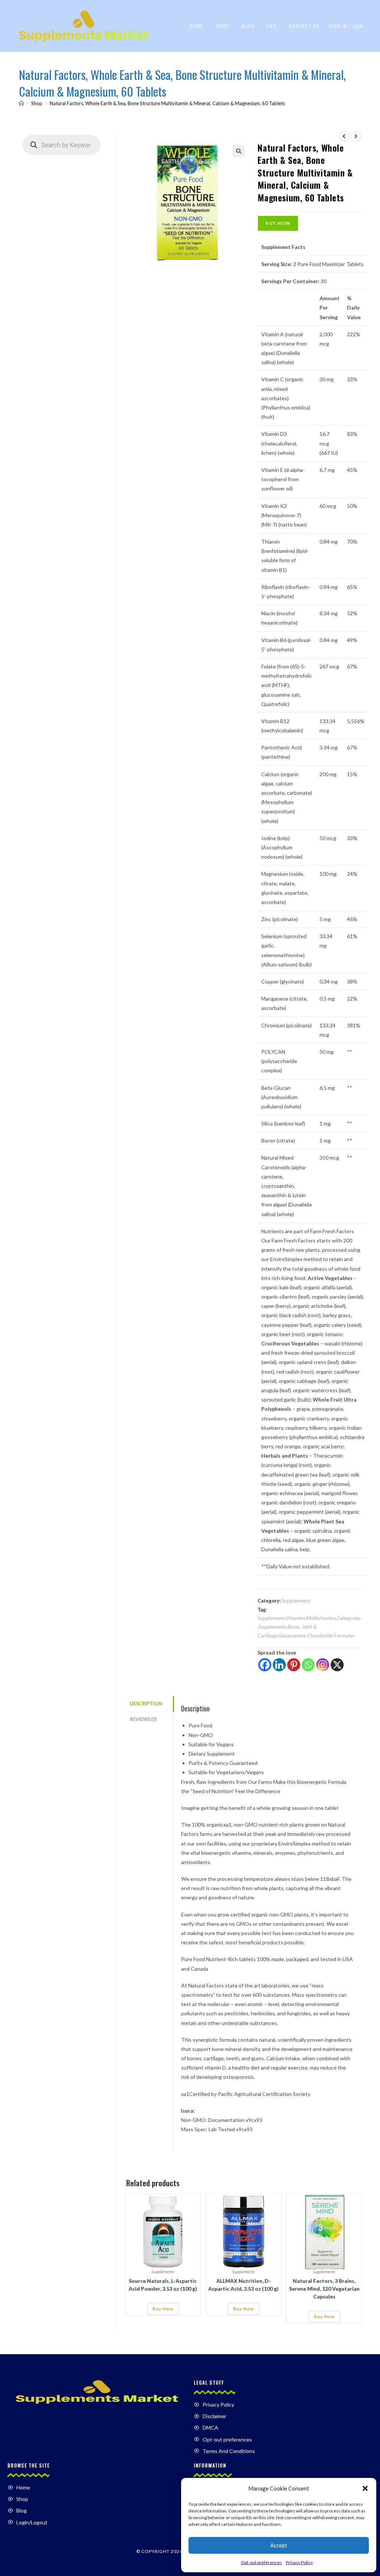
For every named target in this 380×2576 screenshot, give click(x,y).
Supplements (296, 1601)
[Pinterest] (294, 1665)
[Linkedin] (279, 1665)
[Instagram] (323, 1665)
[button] (365, 2488)
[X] (337, 1665)
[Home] (21, 103)
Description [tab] (146, 1704)
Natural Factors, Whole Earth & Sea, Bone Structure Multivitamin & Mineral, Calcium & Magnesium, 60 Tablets (167, 103)
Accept (279, 2545)
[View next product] (356, 136)
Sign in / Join (346, 26)
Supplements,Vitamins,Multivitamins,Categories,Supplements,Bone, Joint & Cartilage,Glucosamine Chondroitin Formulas (309, 1627)
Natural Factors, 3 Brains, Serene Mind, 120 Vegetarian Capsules (324, 2289)
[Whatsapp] (308, 1665)
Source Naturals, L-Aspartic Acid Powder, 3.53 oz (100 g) (163, 2285)
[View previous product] (344, 136)
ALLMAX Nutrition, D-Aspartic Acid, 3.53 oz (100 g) (243, 2285)
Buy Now (278, 223)
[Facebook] (265, 1665)
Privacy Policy (299, 2562)
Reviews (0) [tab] (143, 1719)
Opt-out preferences (261, 2562)
